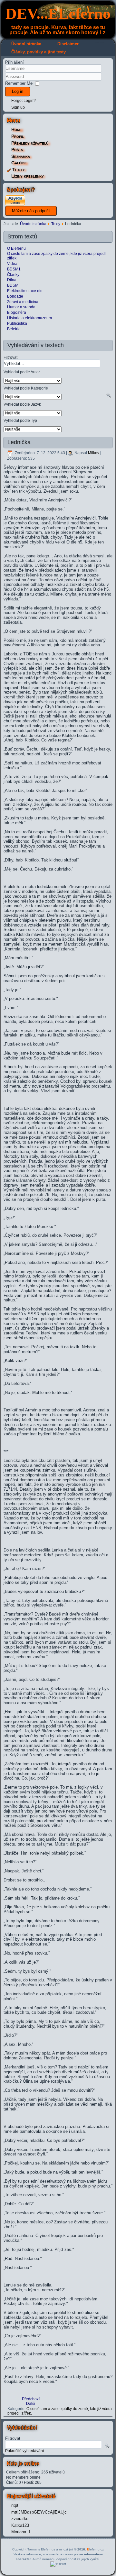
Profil (18, 136)
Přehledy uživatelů (30, 143)
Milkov (94, 453)
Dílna (12, 280)
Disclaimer (68, 44)
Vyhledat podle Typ (20, 420)
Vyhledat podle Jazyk (22, 404)
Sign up (18, 107)
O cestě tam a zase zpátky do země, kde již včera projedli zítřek (57, 256)
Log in (18, 91)
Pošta (17, 149)
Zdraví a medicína (23, 302)
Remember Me (19, 83)
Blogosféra (17, 312)
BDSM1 (14, 269)
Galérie (19, 163)
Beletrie (14, 329)
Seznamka (21, 156)
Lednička (19, 442)
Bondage (15, 296)
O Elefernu (16, 248)
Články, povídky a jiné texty (39, 52)
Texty (19, 170)
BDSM (13, 285)
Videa (12, 264)
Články (13, 275)
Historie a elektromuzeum (29, 318)
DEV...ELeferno (58, 13)
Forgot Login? (24, 101)
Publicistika (17, 323)
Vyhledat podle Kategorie (26, 388)
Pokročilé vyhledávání (24, 2451)
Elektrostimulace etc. (25, 291)
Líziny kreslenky (28, 176)
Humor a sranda (21, 307)
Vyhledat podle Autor (22, 372)
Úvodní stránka (26, 44)
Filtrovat (10, 357)
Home (17, 129)
